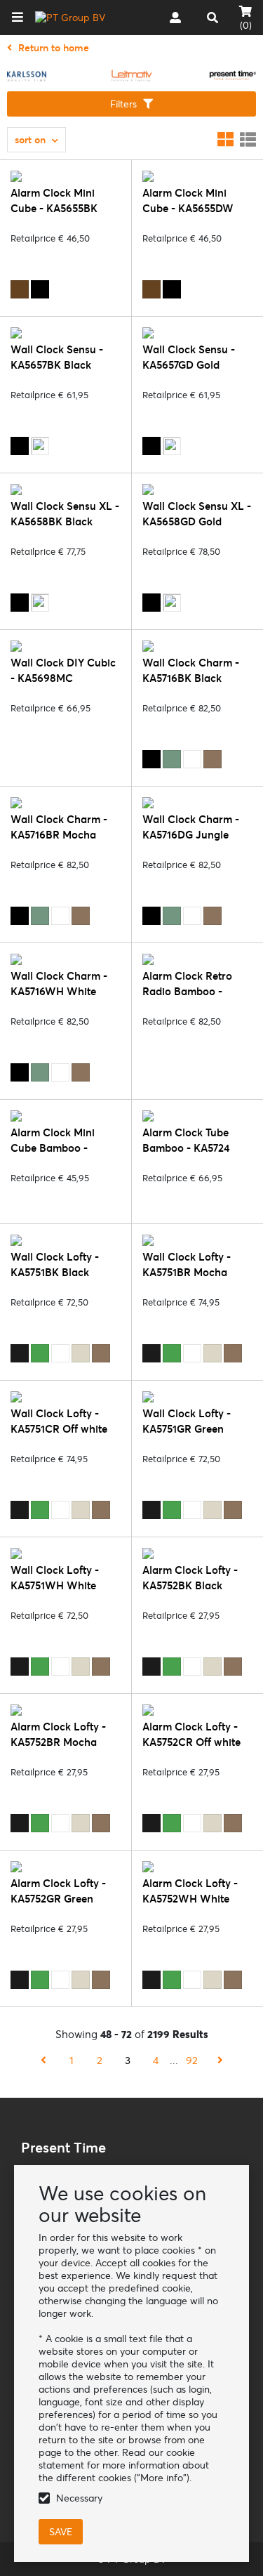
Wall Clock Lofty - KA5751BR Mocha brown (187, 1272)
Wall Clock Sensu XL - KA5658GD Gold (197, 514)
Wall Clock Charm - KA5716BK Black (191, 670)
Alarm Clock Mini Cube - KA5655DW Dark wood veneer (188, 208)
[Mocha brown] (213, 759)
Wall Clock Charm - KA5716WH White (59, 984)
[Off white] (81, 1353)
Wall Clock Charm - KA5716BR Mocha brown (59, 835)
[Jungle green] (172, 759)
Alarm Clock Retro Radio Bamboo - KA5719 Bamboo (187, 991)
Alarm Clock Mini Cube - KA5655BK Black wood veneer (57, 208)
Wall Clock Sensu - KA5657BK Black (57, 357)
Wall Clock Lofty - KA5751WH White (55, 1578)
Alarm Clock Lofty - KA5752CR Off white (191, 1734)
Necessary (79, 2498)
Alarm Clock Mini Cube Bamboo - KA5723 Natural (53, 1148)
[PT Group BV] (70, 18)
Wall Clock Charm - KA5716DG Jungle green (191, 835)
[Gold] (40, 446)
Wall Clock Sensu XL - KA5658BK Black (65, 514)
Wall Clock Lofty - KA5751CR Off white (59, 1421)
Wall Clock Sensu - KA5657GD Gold (189, 357)
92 (192, 2060)
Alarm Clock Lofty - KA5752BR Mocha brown (58, 1742)
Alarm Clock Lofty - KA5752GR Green (58, 1891)
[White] (192, 759)
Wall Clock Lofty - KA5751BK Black (55, 1264)
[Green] (40, 1353)
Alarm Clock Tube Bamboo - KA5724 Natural (186, 1148)
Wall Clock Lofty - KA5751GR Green (187, 1421)
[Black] (20, 446)
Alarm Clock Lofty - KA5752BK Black (190, 1578)
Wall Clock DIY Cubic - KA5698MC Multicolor (63, 678)
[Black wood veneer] (40, 289)
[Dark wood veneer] (20, 289)
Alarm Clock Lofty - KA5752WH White (190, 1891)
